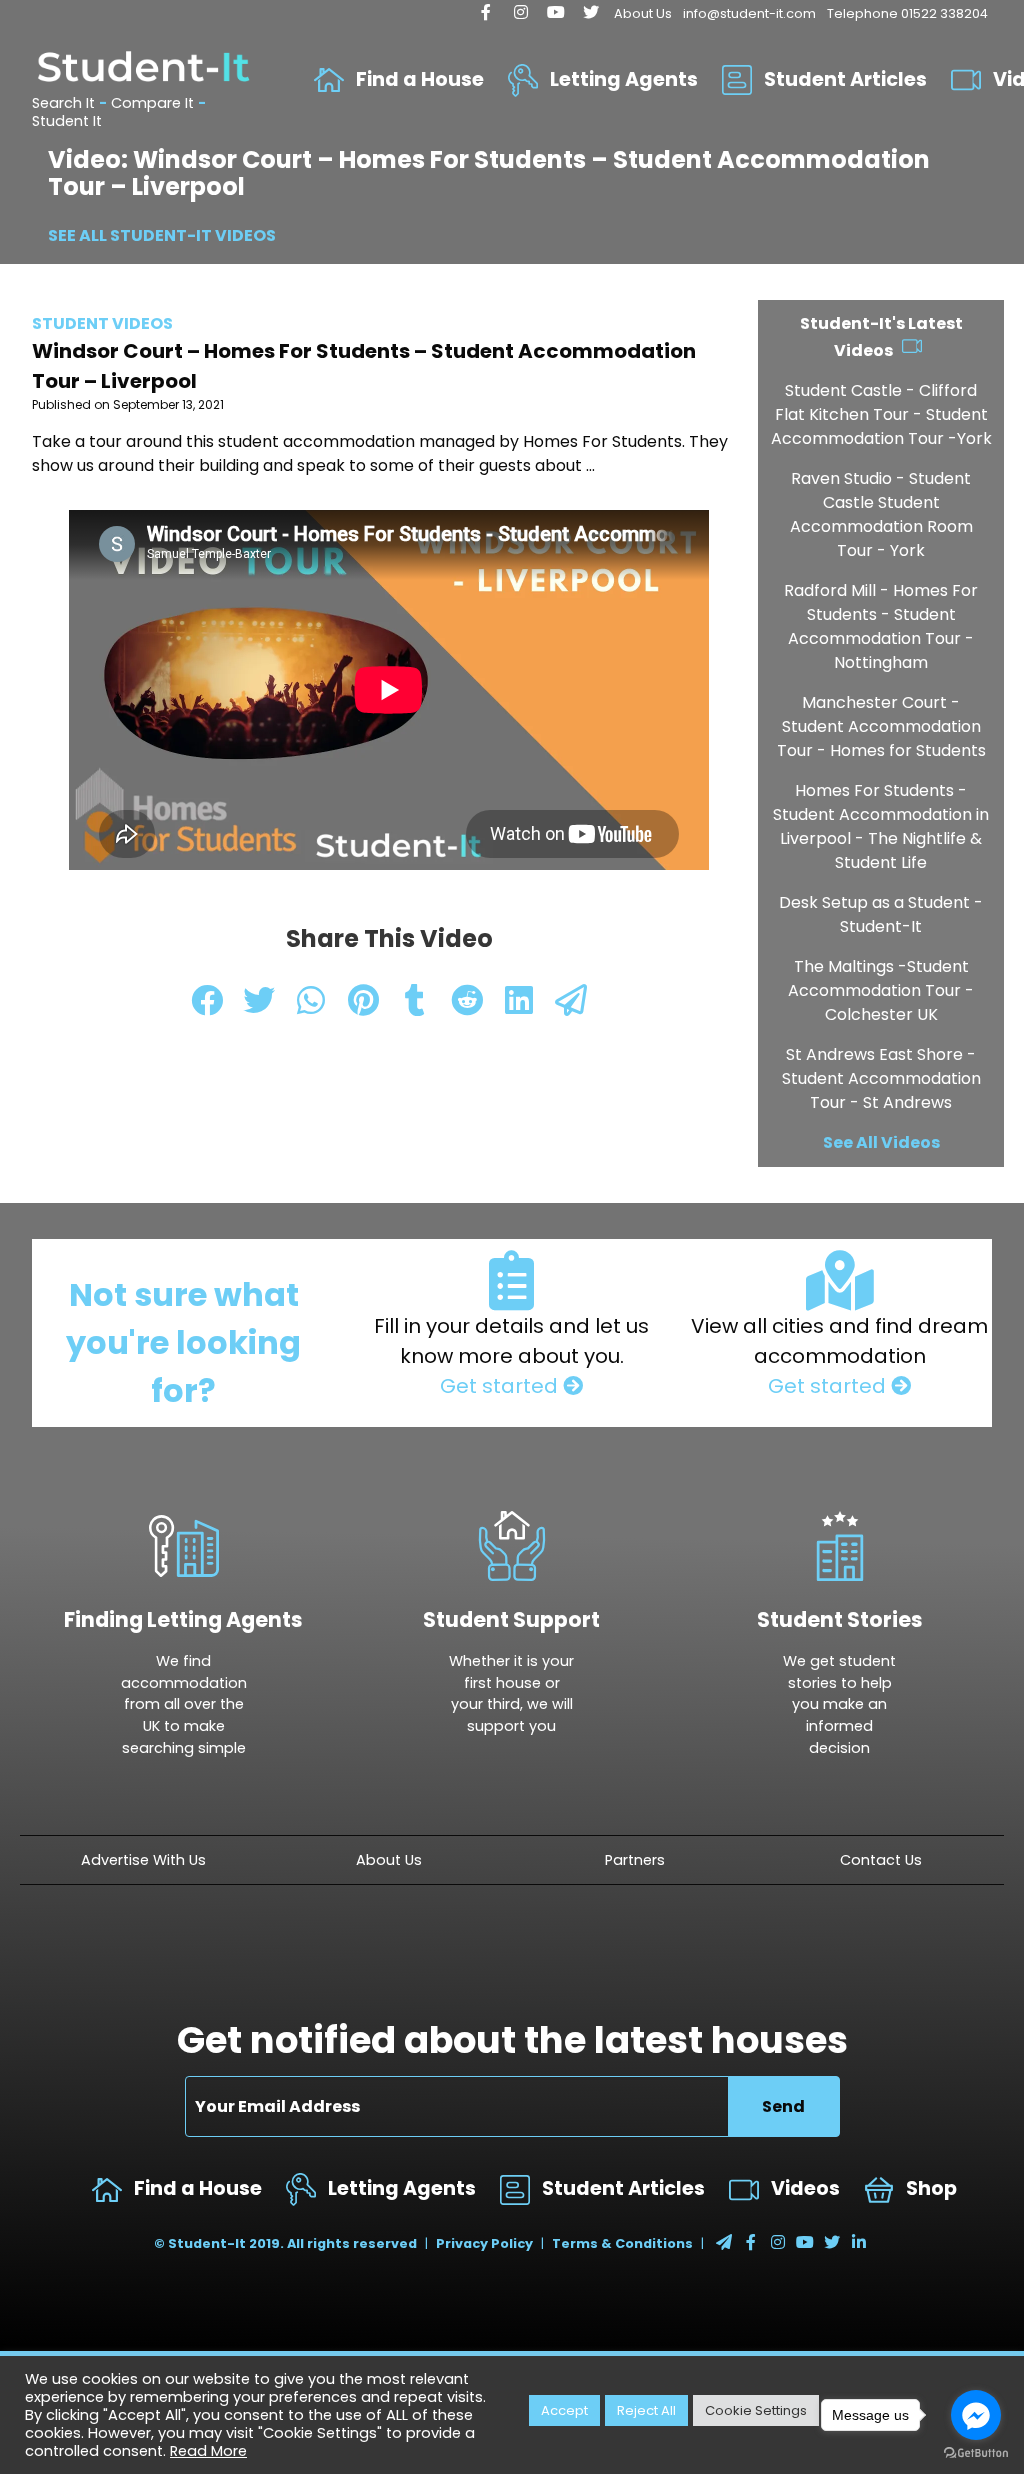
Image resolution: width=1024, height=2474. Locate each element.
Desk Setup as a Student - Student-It (881, 914)
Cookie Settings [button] (756, 2410)
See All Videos (881, 1142)
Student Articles (845, 79)
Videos (805, 2188)
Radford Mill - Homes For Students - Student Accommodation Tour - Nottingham (881, 626)
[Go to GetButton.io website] (976, 2453)
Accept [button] (564, 2410)
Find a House (420, 79)
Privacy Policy (484, 2243)
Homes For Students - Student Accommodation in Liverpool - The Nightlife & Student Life (881, 826)
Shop (931, 2188)
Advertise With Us (143, 1860)
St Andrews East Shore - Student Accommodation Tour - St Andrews (881, 1078)
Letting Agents (624, 79)
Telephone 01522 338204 (907, 13)
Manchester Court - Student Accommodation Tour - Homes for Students (881, 726)
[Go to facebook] (976, 2415)
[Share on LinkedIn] (521, 1006)
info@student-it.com (749, 13)
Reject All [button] (646, 2410)
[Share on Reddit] (469, 1006)
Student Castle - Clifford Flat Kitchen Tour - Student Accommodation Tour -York (881, 414)
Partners (635, 1860)
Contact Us (881, 1860)
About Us (643, 13)
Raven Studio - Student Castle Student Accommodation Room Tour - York (881, 514)
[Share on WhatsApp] (313, 1006)
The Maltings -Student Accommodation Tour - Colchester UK (881, 990)
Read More (208, 2451)
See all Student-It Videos (162, 235)
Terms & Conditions (622, 2243)
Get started (501, 1386)
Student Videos (102, 323)
